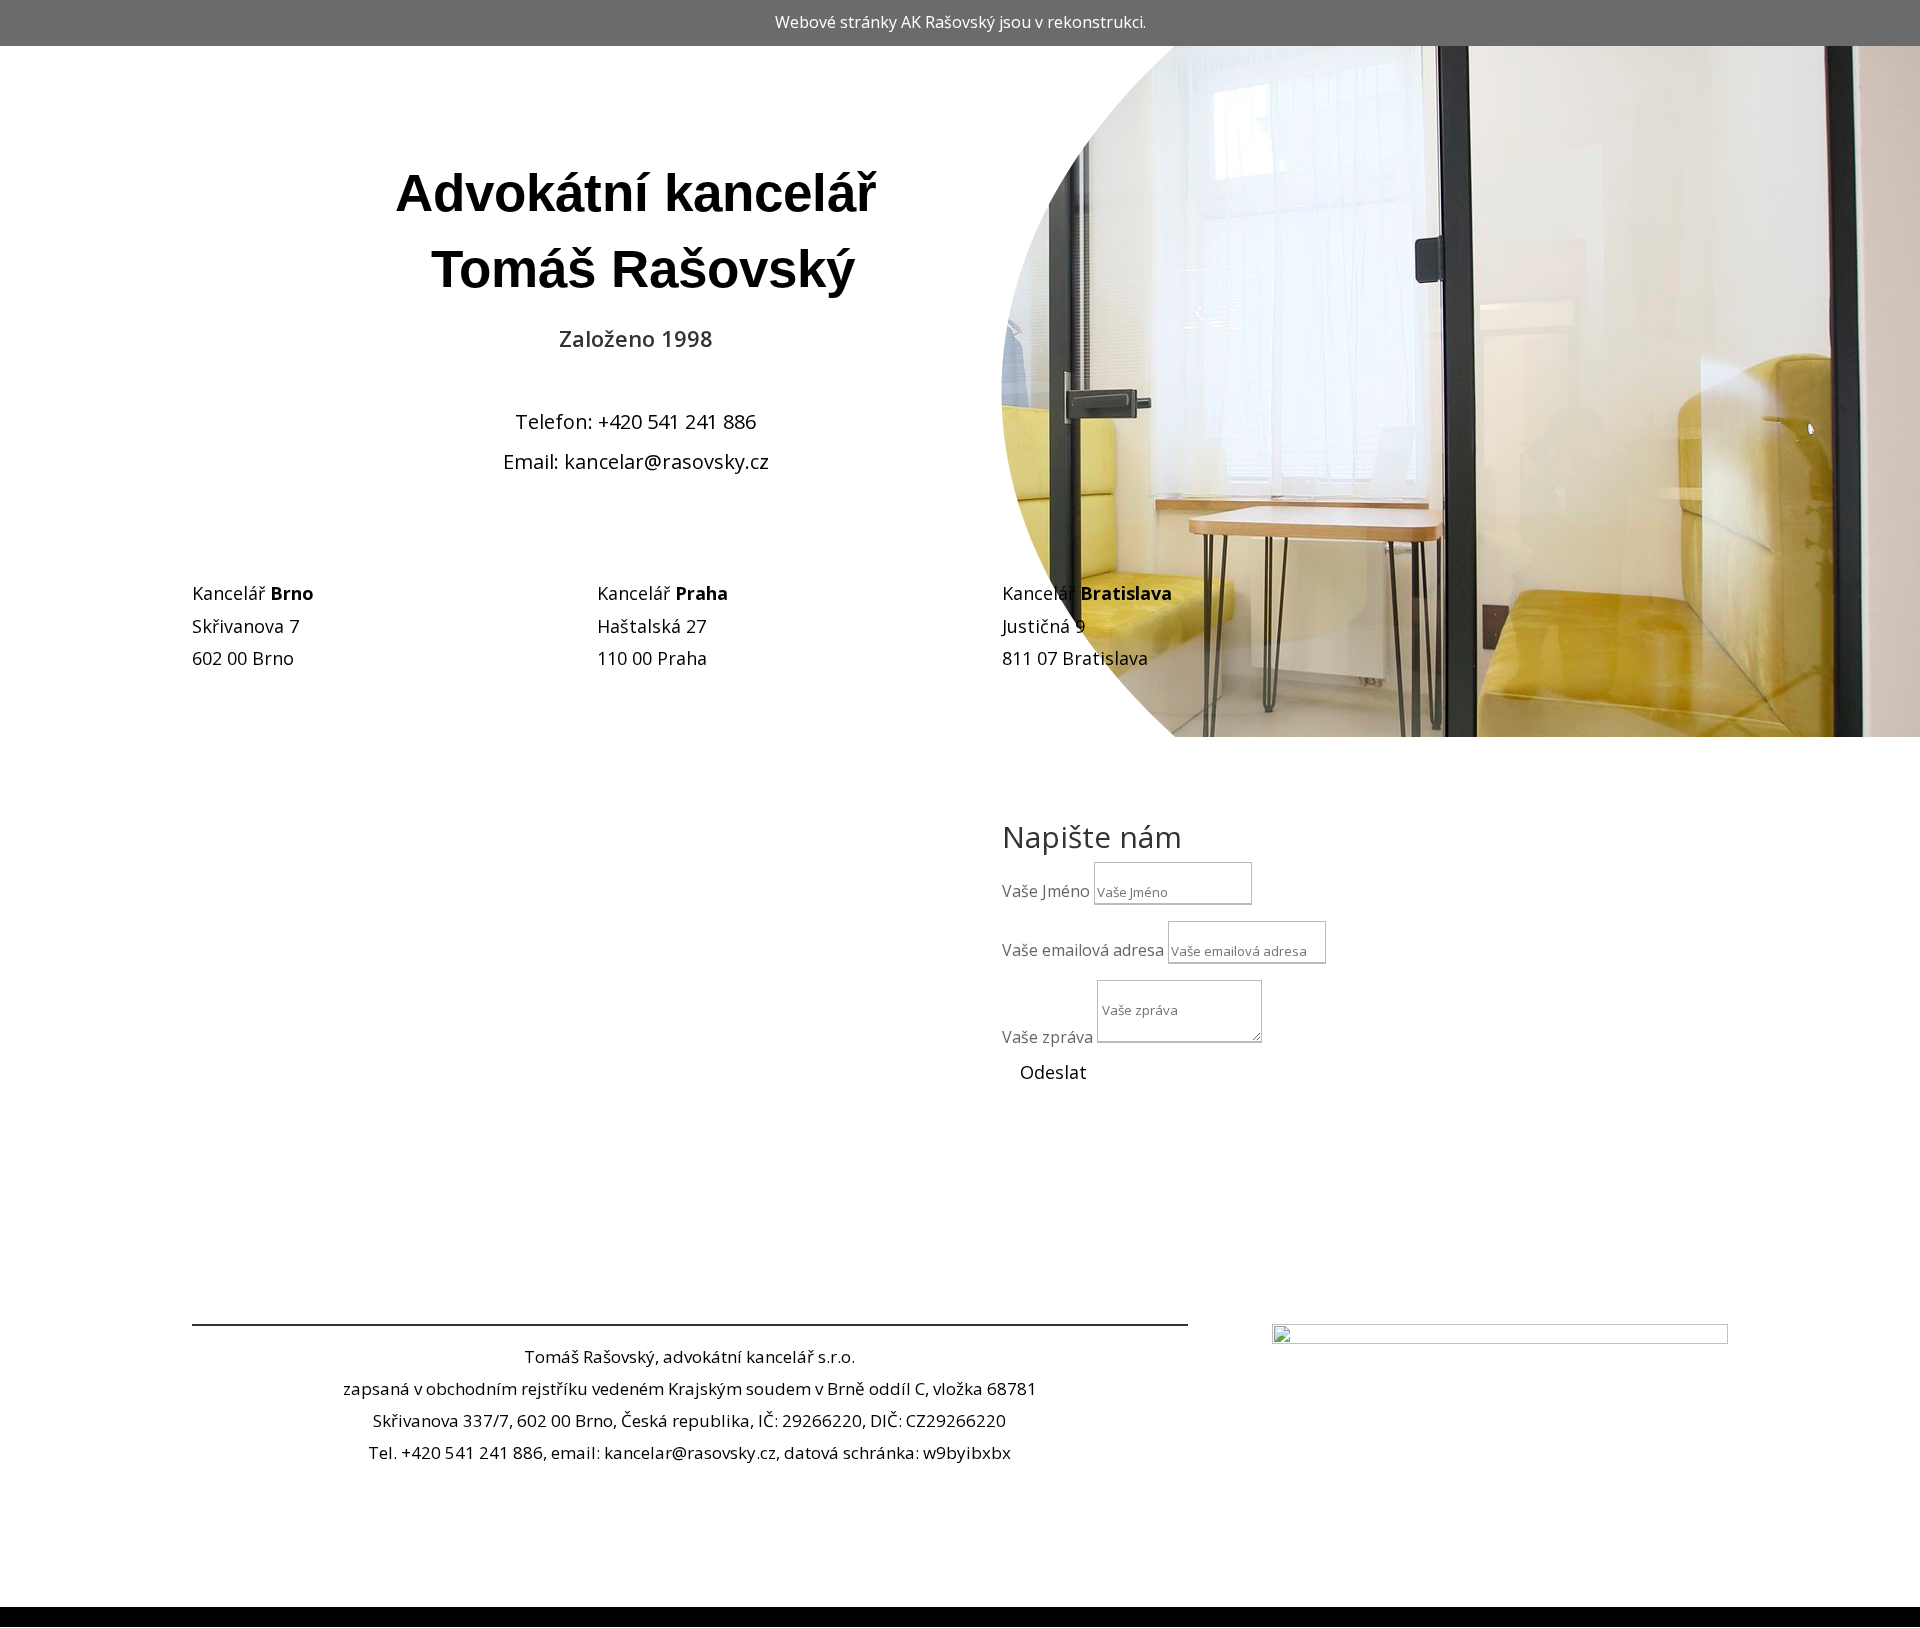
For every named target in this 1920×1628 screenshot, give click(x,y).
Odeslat (1053, 1072)
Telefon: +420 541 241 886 (635, 421)
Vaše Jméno (1046, 891)
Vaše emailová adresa (1083, 950)
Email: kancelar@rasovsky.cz (636, 461)
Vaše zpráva (1047, 1037)
